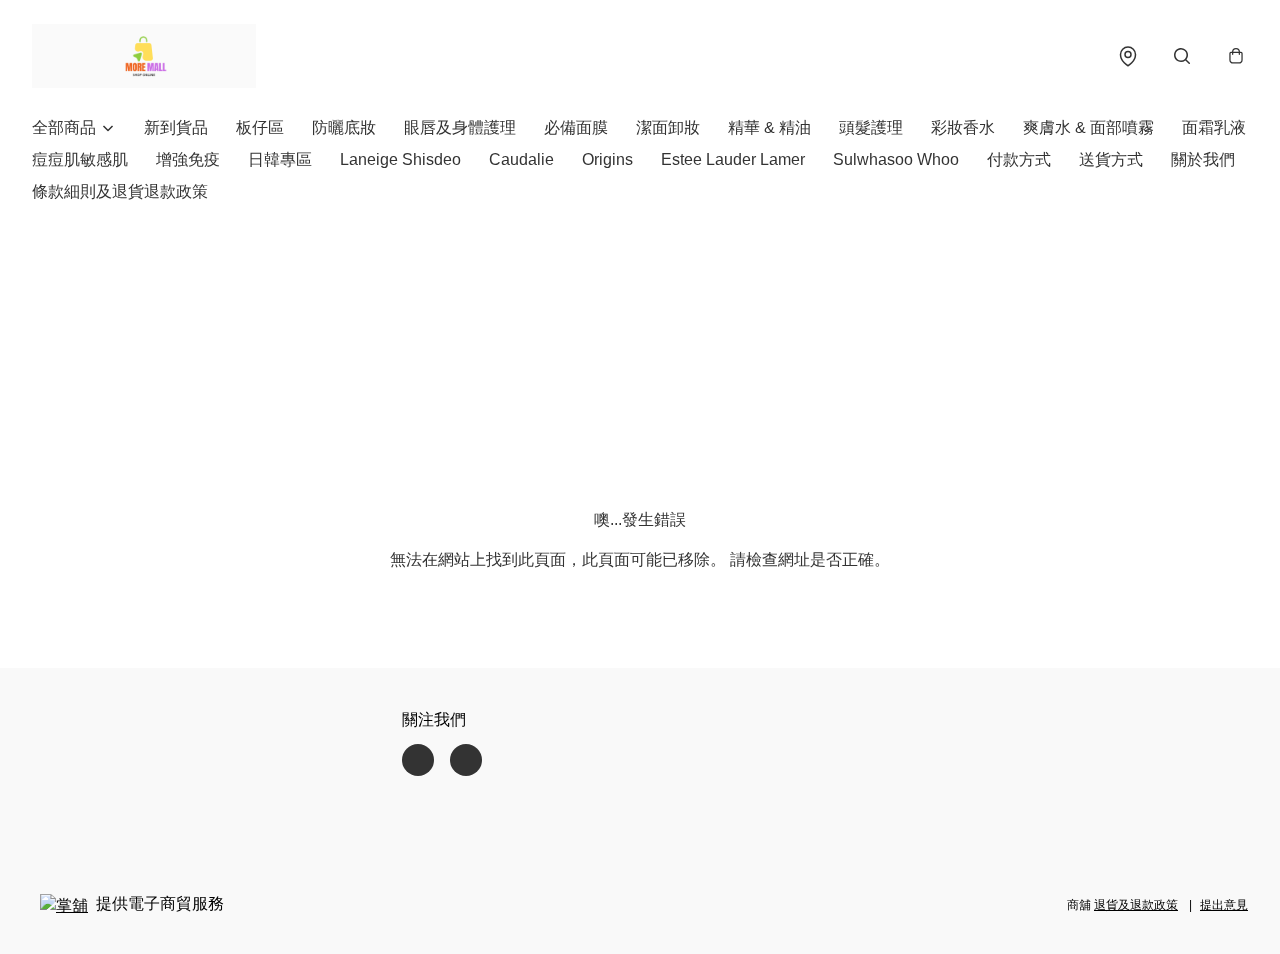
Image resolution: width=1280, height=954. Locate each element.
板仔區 (260, 127)
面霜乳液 (1214, 127)
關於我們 (1203, 159)
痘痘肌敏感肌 (80, 159)
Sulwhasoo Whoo (896, 159)
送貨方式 (1111, 159)
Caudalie (521, 159)
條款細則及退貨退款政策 (120, 191)
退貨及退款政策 (1136, 905)
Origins (607, 159)
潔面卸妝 (668, 127)
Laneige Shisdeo (400, 159)
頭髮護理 (871, 127)
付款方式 (1019, 159)
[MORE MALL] (144, 56)
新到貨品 (176, 127)
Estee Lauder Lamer (733, 159)
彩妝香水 (963, 127)
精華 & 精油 (769, 127)
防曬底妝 (344, 127)
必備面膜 (576, 127)
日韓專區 (280, 159)
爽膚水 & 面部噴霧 (1088, 127)
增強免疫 (188, 159)
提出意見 (1224, 905)
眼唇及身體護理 (460, 127)
